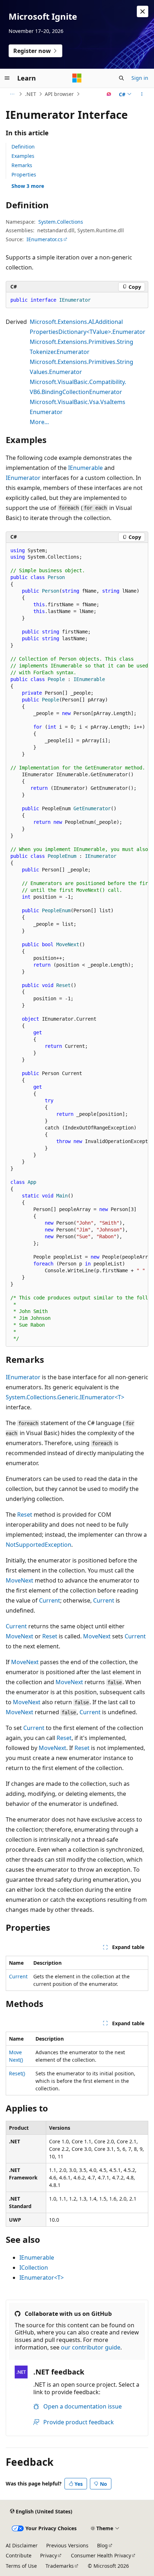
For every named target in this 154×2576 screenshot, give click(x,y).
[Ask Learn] (109, 94)
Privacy (49, 2555)
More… (39, 422)
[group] (77, 945)
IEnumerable (85, 468)
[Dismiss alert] (143, 11)
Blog (102, 2545)
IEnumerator (23, 478)
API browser (59, 94)
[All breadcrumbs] (12, 94)
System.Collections (61, 222)
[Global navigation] (7, 78)
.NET (31, 94)
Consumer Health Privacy (101, 2555)
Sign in (140, 78)
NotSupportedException (38, 1545)
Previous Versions (67, 2545)
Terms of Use (21, 2566)
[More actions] (142, 94)
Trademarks (60, 2566)
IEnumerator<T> (42, 2278)
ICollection (34, 2268)
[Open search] (121, 78)
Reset (25, 1515)
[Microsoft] (77, 78)
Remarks (22, 165)
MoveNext (20, 1580)
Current (50, 1600)
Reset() (17, 2073)
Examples (23, 156)
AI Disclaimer (22, 2545)
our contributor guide (91, 2347)
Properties (24, 174)
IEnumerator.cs (45, 239)
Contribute (19, 2555)
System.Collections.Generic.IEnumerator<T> (65, 1397)
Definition (23, 147)
